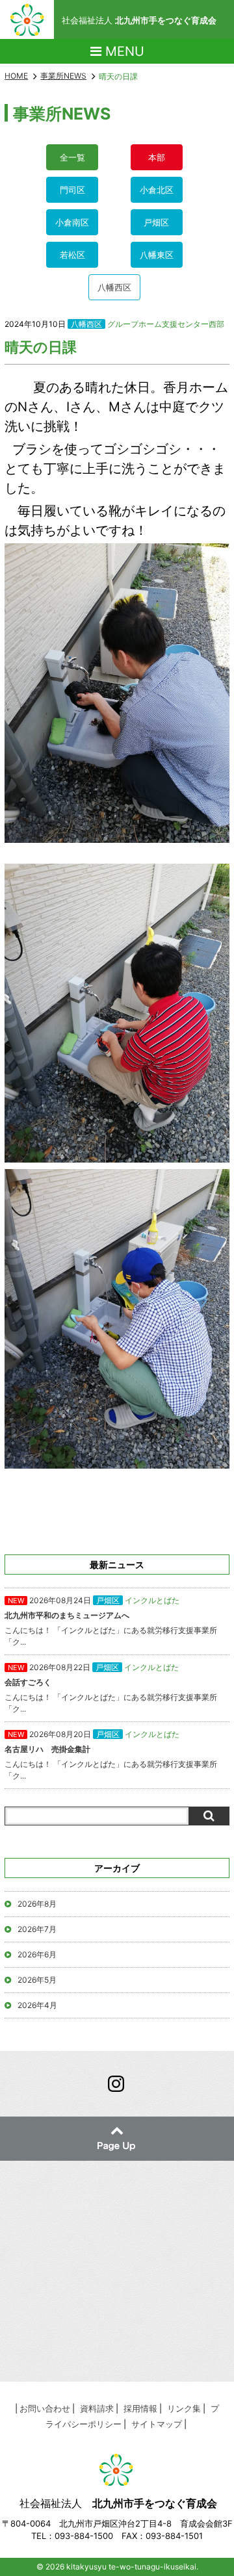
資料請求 (97, 2408)
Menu (123, 51)
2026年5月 (37, 1980)
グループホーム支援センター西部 (166, 324)
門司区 (72, 190)
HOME (16, 76)
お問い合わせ (45, 2408)
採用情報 (140, 2408)
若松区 (72, 255)
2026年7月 (37, 1929)
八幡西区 (114, 287)
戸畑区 (156, 222)
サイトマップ (157, 2424)
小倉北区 (157, 190)
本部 (157, 157)
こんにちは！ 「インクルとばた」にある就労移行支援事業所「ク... (111, 1621)
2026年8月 (37, 1904)
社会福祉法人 (139, 20)
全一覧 (72, 157)
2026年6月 (37, 1954)
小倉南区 (72, 222)
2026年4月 (37, 2005)
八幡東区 (157, 255)
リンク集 (184, 2408)
